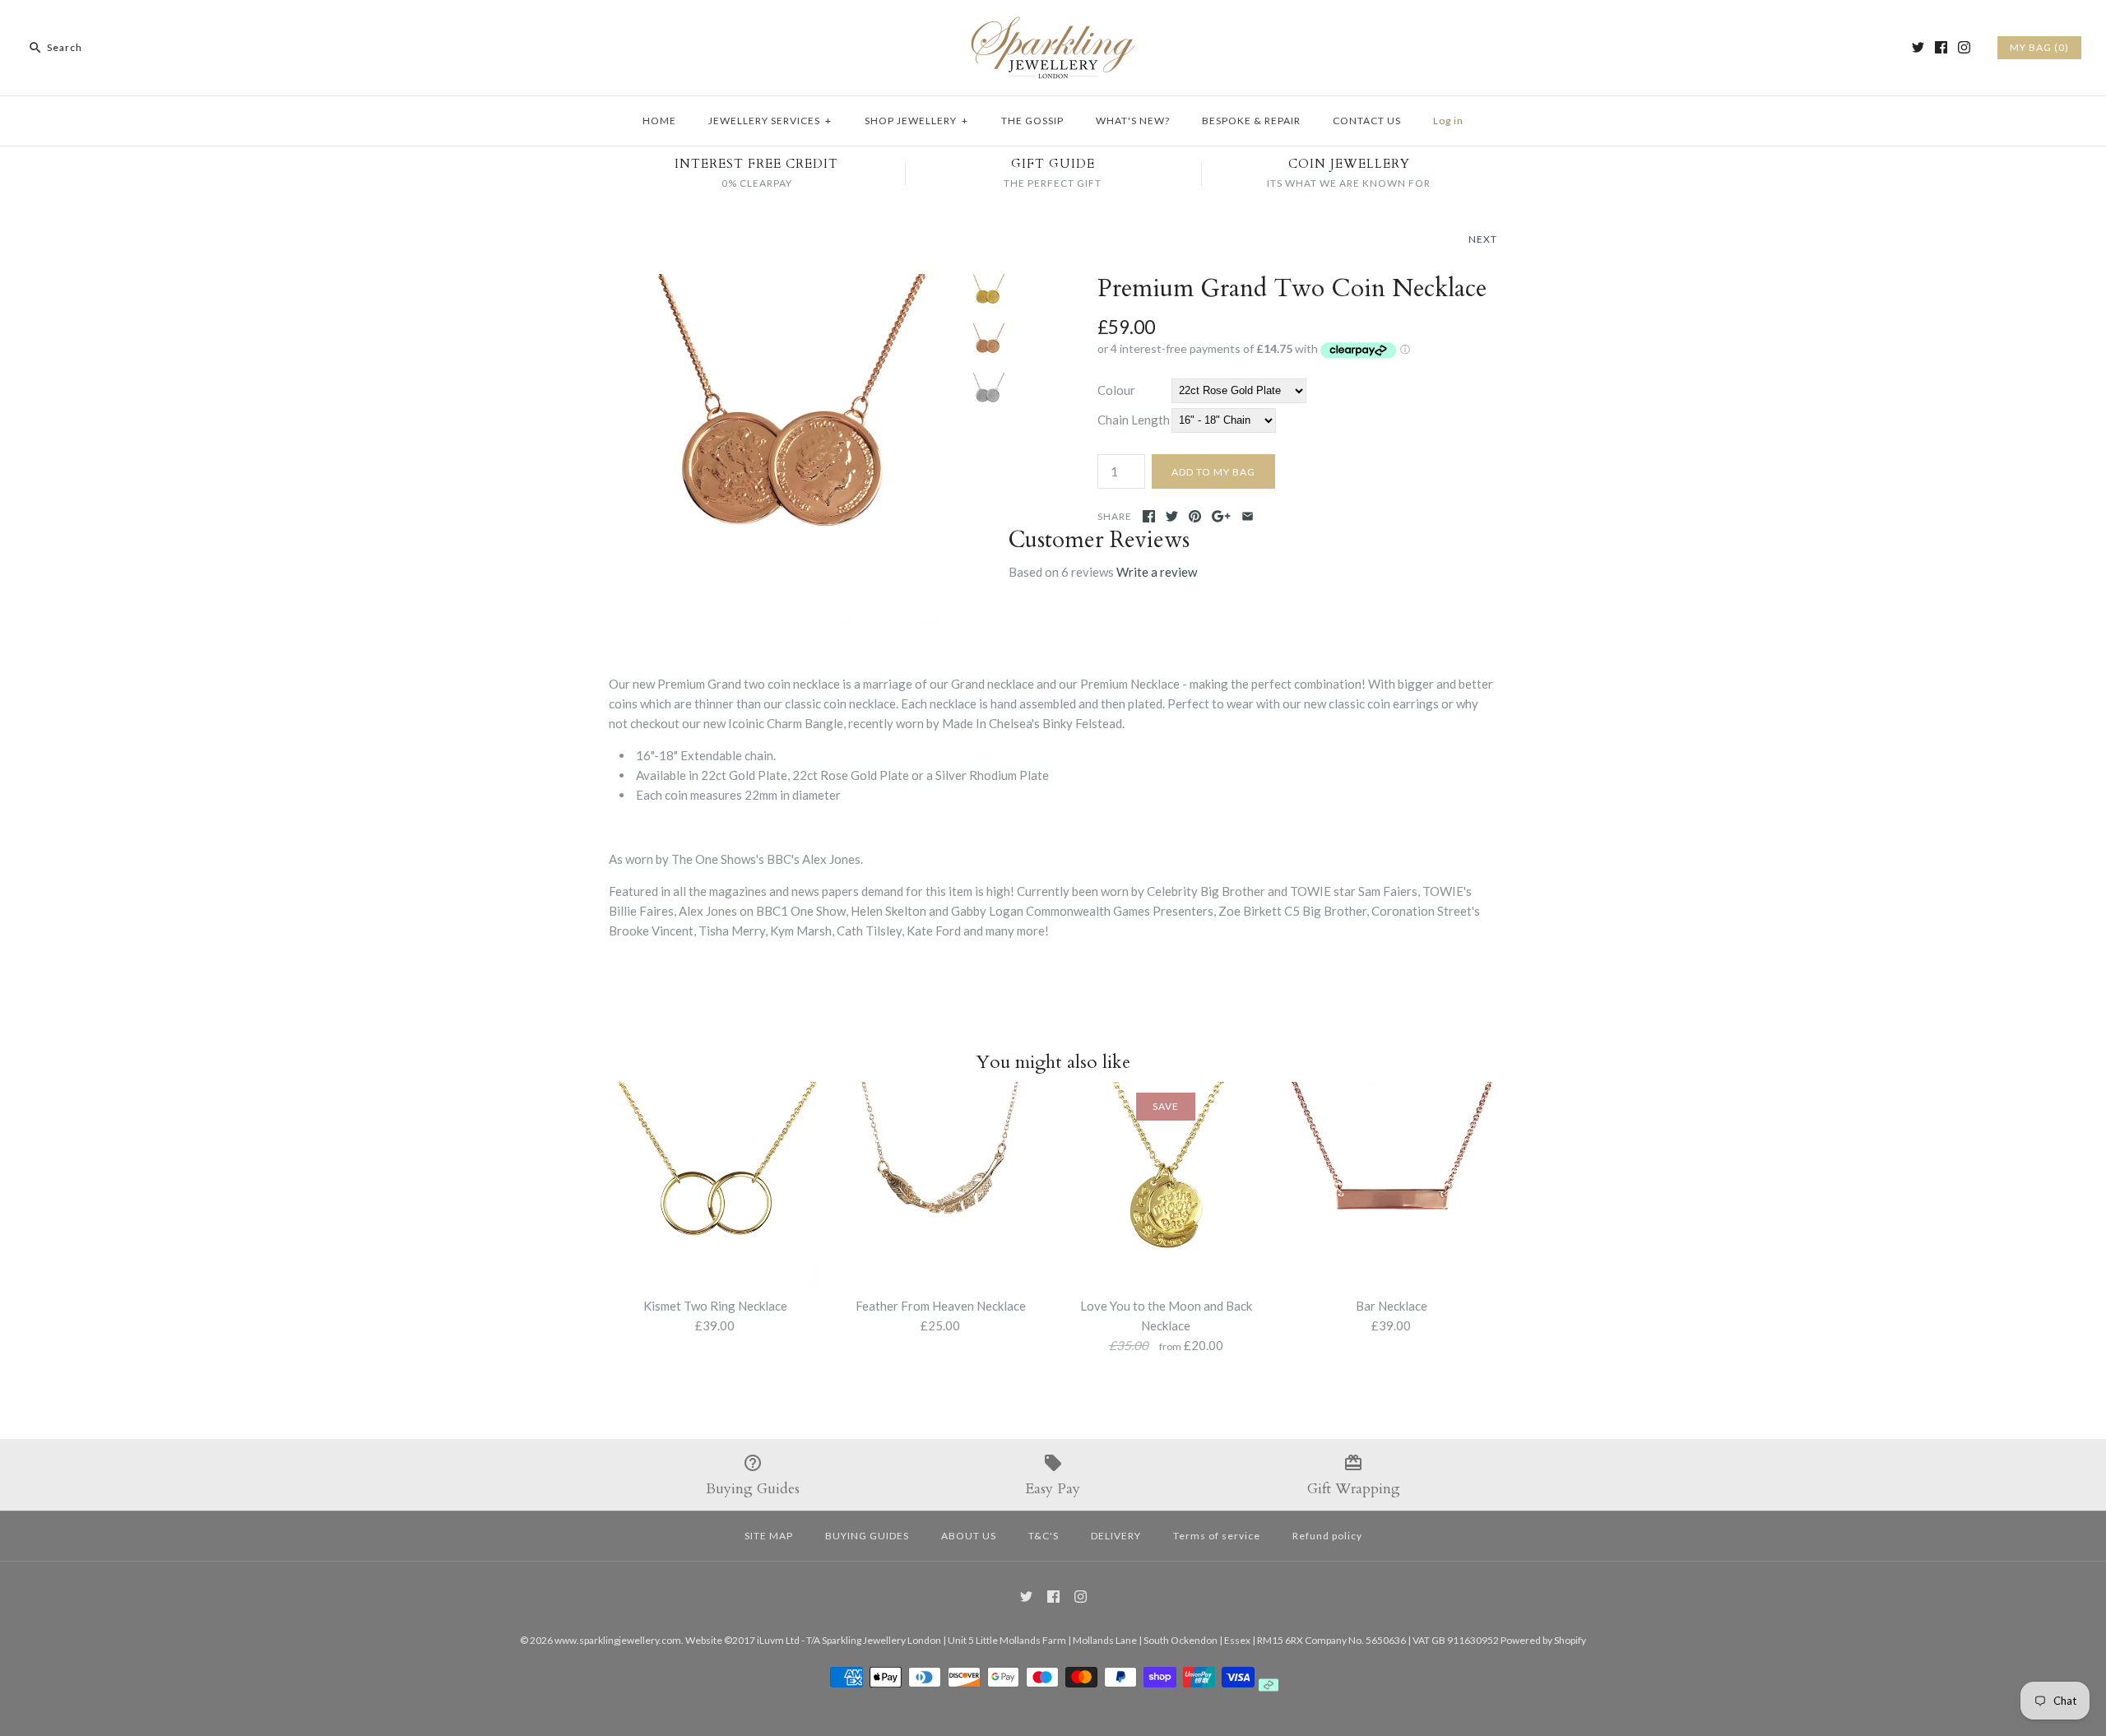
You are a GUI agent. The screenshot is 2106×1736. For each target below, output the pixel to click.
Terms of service (1217, 1536)
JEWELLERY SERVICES (770, 121)
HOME (659, 121)
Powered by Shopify (1543, 1640)
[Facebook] (1941, 47)
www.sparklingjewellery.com (618, 1640)
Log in (1448, 121)
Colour (1116, 390)
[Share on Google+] (1221, 516)
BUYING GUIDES (867, 1536)
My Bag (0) (2039, 47)
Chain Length (1134, 420)
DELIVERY (1116, 1536)
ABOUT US (969, 1536)
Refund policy (1327, 1536)
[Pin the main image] (1195, 516)
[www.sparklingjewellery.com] (1053, 26)
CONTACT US (1367, 121)
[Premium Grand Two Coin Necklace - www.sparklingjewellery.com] (784, 284)
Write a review (1157, 572)
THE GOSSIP (1032, 121)
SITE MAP (769, 1536)
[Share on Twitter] (1172, 516)
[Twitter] (1918, 47)
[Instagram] (1964, 47)
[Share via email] (1248, 516)
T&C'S (1044, 1536)
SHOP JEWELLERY (916, 121)
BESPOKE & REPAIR (1251, 121)
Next (1483, 239)
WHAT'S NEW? (1133, 121)
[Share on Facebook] (1149, 516)
